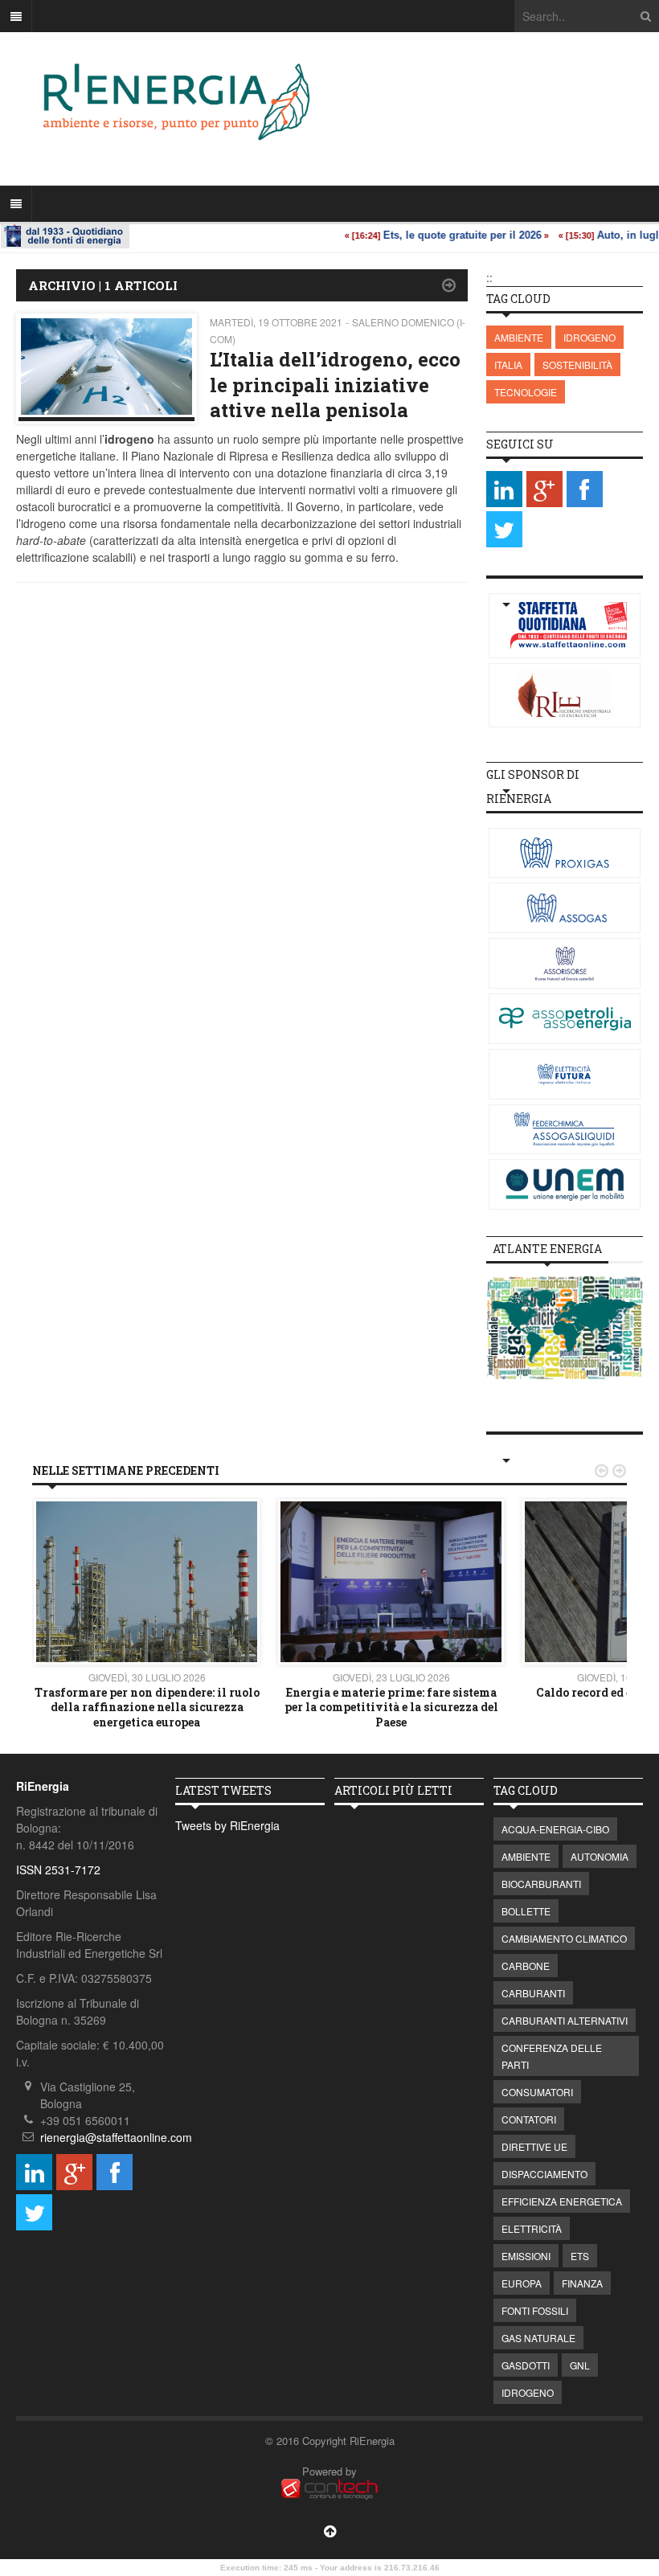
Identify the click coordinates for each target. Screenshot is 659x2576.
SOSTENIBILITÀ (577, 364)
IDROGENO (589, 337)
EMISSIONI (526, 2256)
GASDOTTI (526, 2365)
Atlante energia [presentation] (547, 1249)
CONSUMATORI (537, 2092)
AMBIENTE (519, 337)
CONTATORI (529, 2119)
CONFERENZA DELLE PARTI (552, 2056)
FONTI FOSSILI (535, 2310)
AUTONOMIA (600, 1856)
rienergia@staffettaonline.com (116, 2137)
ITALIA (508, 364)
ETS (580, 2256)
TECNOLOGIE (526, 392)
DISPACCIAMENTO (544, 2174)
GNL (580, 2365)
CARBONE (526, 1966)
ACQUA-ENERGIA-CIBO (555, 1829)
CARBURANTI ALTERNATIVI (565, 2020)
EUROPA (522, 2283)
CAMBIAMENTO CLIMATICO (564, 1938)
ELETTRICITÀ (532, 2228)
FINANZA (582, 2283)
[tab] (547, 1249)
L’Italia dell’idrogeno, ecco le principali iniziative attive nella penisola (335, 384)
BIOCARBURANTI (541, 1884)
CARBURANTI (533, 1993)
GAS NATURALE (538, 2338)
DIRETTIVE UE (534, 2146)
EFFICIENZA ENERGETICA (562, 2201)
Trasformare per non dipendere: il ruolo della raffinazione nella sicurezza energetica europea (147, 1707)
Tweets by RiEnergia (227, 1825)
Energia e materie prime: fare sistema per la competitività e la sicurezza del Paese (391, 1707)
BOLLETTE (526, 1911)
